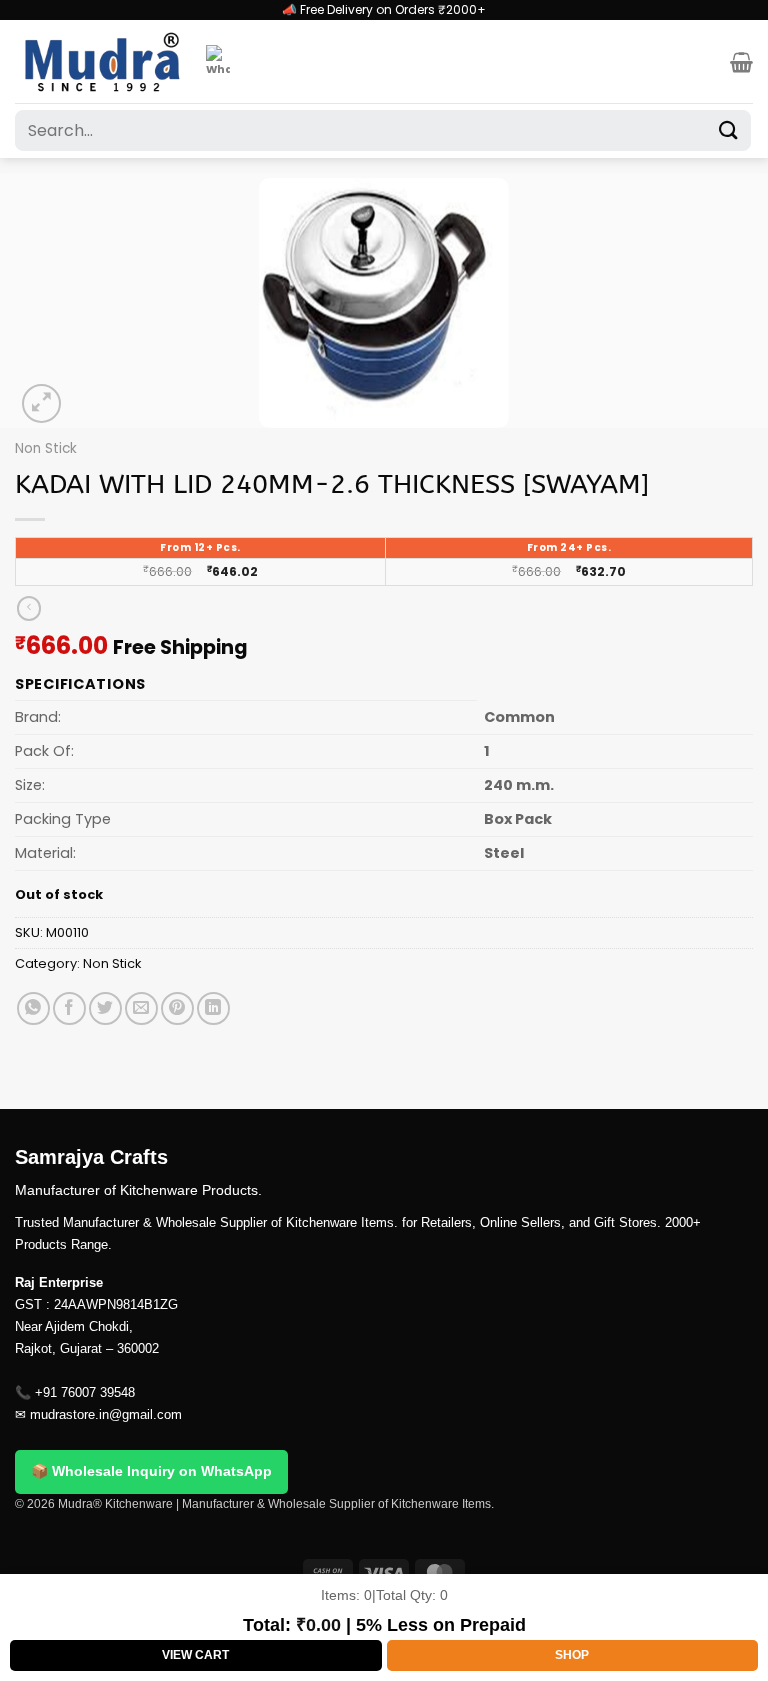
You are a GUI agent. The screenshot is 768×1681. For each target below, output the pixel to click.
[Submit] (729, 130)
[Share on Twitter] (105, 1008)
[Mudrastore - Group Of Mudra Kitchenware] (103, 61)
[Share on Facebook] (69, 1008)
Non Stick (46, 448)
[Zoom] (41, 403)
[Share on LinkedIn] (213, 1008)
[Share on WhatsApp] (33, 1008)
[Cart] (741, 62)
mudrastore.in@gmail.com (106, 1414)
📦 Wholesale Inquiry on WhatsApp (151, 1471)
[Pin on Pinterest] (177, 1008)
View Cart (195, 1655)
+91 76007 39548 (85, 1392)
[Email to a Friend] (141, 1008)
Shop (572, 1655)
